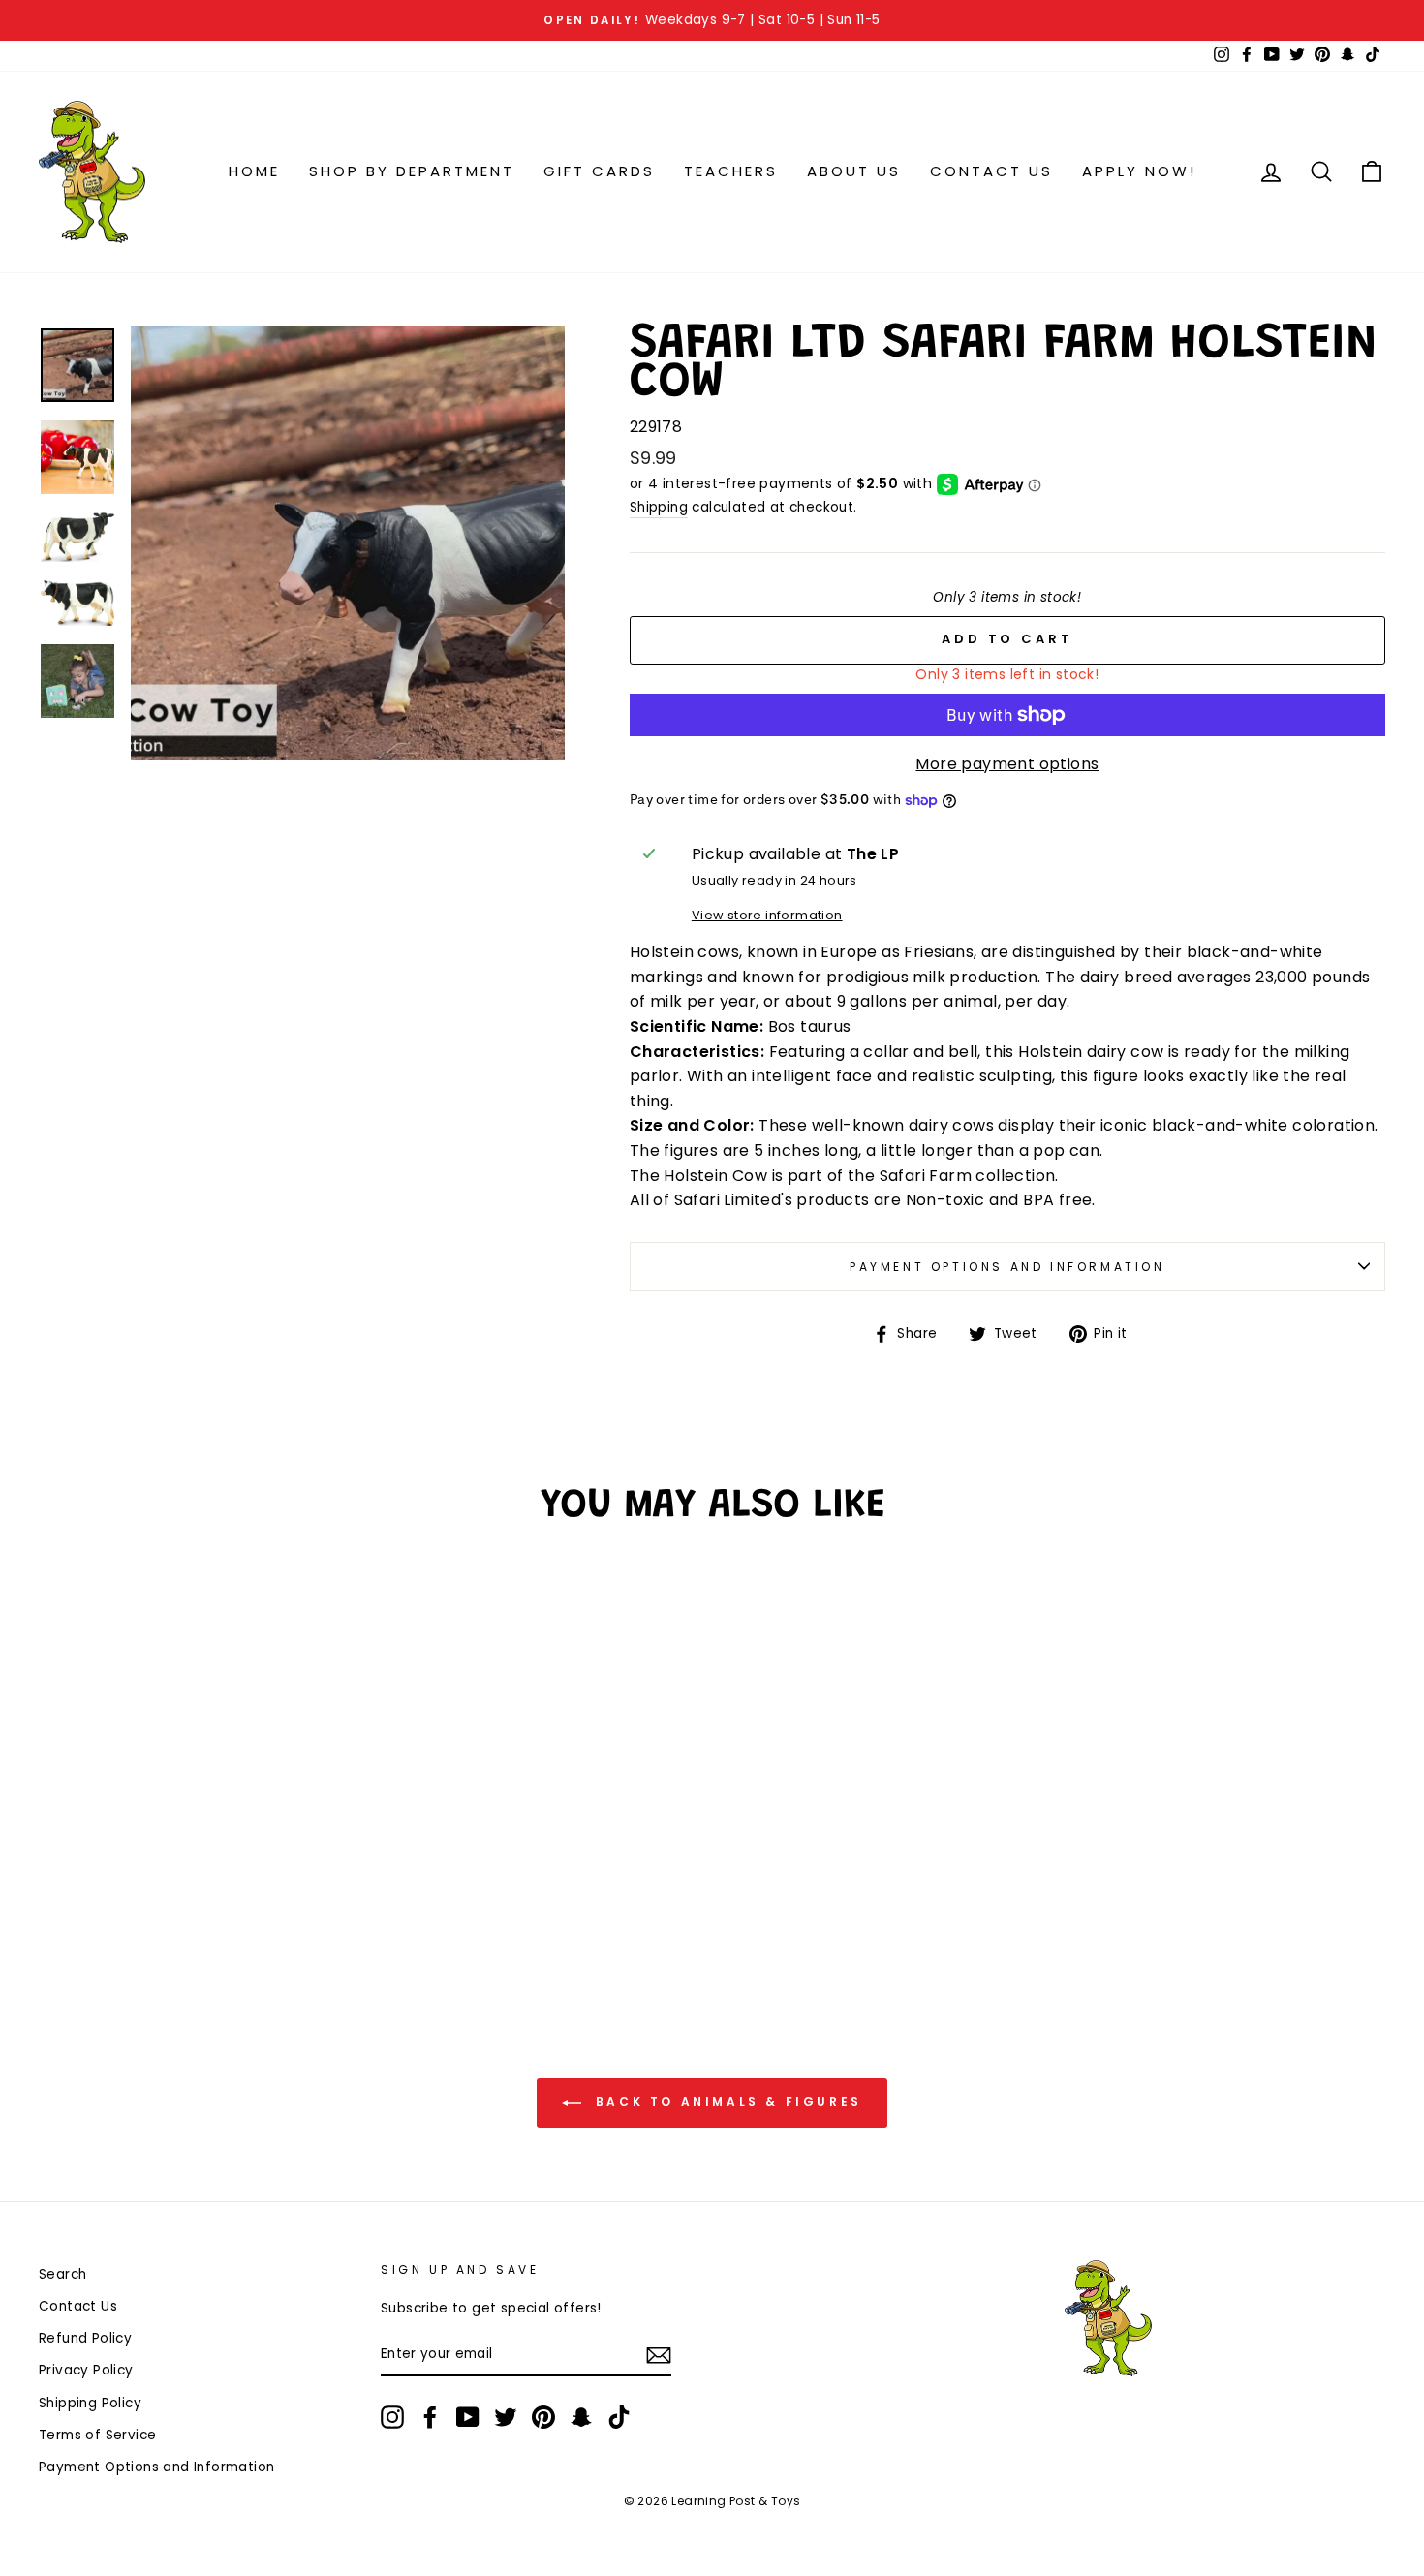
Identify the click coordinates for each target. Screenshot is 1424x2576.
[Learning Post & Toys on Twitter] (506, 2417)
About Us (854, 171)
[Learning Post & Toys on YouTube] (468, 2417)
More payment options (1007, 764)
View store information (767, 915)
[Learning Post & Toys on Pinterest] (543, 2417)
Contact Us (991, 171)
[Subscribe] (659, 2355)
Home (254, 171)
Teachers (731, 171)
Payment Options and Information (1007, 1267)
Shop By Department (412, 171)
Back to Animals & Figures (726, 2102)
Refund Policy (85, 2338)
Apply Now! (1139, 171)
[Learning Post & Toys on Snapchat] (581, 2417)
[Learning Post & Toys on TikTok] (619, 2417)
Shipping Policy (90, 2403)
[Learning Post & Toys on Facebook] (430, 2417)
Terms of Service (97, 2435)
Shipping (659, 507)
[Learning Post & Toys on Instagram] (392, 2417)
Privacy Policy (86, 2370)
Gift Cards (599, 171)
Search (62, 2274)
